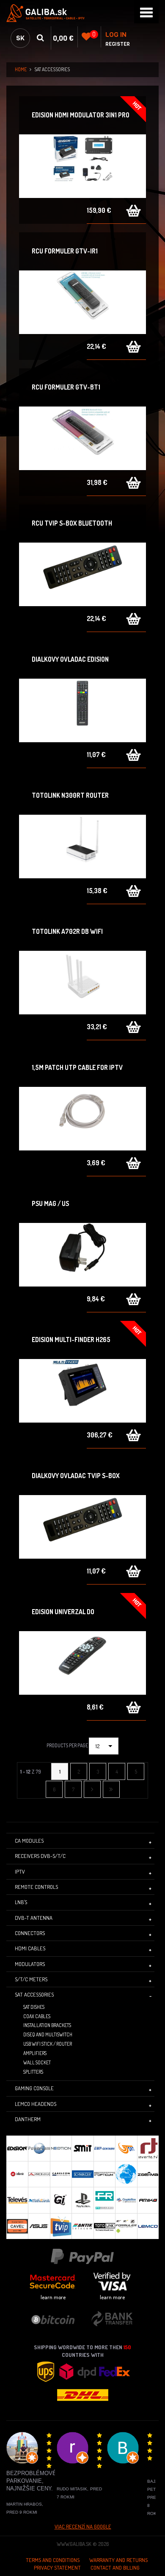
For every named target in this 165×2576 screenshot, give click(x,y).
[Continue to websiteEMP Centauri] (104, 2148)
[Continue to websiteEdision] (17, 2148)
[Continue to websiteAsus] (39, 2226)
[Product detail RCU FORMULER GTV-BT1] (82, 438)
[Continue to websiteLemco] (148, 2226)
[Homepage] (82, 13)
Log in (116, 35)
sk (20, 38)
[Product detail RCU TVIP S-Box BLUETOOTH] (82, 574)
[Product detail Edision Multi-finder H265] (82, 1391)
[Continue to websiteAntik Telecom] (82, 2226)
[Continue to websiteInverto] (148, 2148)
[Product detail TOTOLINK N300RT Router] (82, 847)
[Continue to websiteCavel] (17, 2226)
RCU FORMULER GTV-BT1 (66, 387)
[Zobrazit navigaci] (146, 12)
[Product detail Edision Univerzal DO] (82, 1663)
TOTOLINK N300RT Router (70, 795)
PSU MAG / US (50, 1203)
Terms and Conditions (53, 2560)
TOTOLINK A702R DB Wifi (67, 931)
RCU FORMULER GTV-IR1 (65, 251)
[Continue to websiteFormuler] (126, 2226)
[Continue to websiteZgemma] (148, 2174)
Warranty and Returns (118, 2560)
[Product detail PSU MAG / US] (82, 1255)
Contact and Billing (115, 2568)
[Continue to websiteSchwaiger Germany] (82, 2174)
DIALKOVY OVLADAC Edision (70, 659)
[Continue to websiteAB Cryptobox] (126, 2200)
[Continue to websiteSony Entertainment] (82, 2200)
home (21, 69)
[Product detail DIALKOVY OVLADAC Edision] (82, 710)
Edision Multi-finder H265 (71, 1340)
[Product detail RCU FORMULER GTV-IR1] (82, 302)
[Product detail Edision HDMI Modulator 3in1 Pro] (82, 166)
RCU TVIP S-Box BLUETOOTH (72, 523)
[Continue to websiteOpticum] (104, 2174)
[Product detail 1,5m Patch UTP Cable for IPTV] (82, 1119)
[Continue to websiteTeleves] (17, 2200)
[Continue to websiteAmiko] (148, 2200)
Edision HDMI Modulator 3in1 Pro (81, 115)
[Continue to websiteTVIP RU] (61, 2226)
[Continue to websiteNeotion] (61, 2148)
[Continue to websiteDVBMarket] (126, 2174)
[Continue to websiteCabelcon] (61, 2174)
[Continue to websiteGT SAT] (126, 2148)
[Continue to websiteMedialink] (39, 2200)
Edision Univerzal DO (63, 1612)
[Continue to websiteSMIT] (82, 2148)
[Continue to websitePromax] (39, 2174)
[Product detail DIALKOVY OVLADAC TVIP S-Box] (82, 1527)
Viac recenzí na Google (83, 2526)
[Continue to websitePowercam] (39, 2148)
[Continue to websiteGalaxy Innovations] (61, 2200)
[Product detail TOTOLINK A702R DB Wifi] (82, 983)
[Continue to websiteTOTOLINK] (104, 2226)
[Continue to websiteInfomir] (17, 2174)
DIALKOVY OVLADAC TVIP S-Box (76, 1476)
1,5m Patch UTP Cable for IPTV (77, 1067)
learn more (53, 2297)
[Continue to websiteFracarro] (104, 2200)
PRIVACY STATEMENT (57, 2568)
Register (118, 44)
